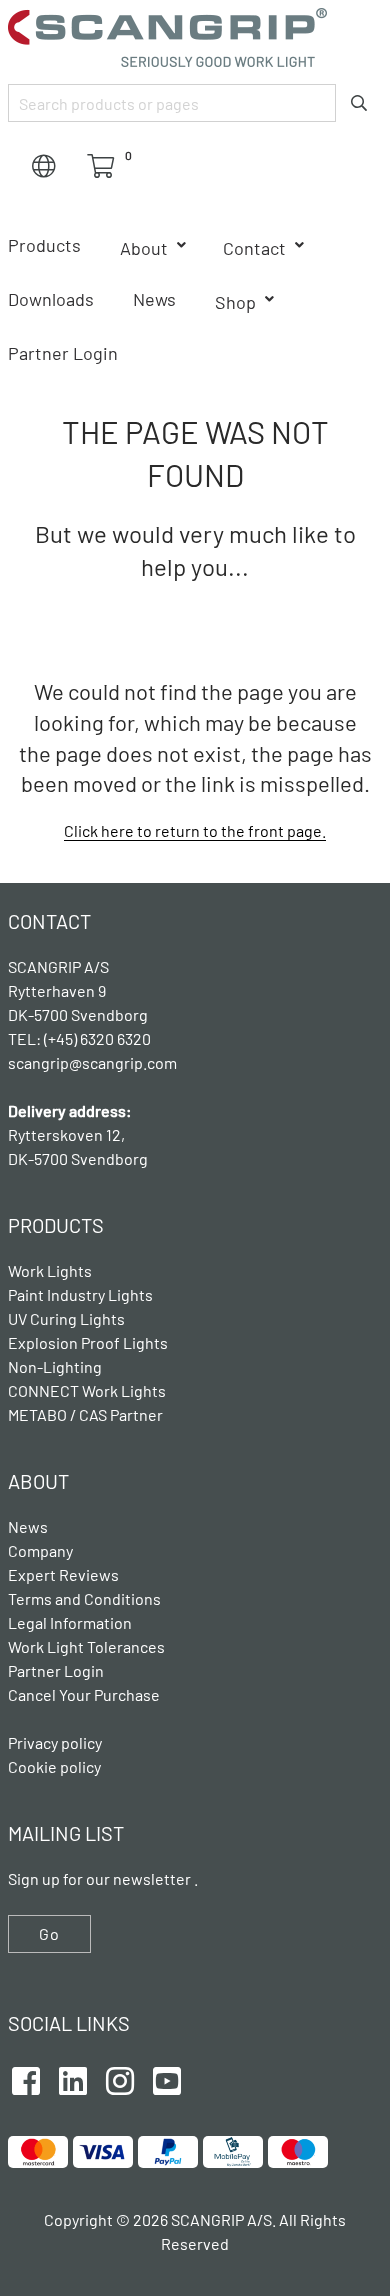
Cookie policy (54, 1766)
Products (44, 245)
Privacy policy (55, 1742)
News (154, 299)
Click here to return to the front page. (195, 830)
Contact (254, 248)
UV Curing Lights (66, 1318)
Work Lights (50, 1270)
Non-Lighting (55, 1366)
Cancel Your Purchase (84, 1694)
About (144, 248)
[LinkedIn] (73, 2078)
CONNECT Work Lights (87, 1390)
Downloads (51, 299)
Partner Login (63, 353)
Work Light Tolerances (86, 1646)
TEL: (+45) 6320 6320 (81, 1038)
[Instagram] (120, 2078)
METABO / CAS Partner (85, 1414)
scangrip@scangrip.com (92, 1062)
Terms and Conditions (84, 1598)
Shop (235, 302)
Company (40, 1550)
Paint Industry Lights (80, 1294)
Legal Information (70, 1622)
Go (49, 1933)
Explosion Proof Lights (88, 1342)
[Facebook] (26, 2078)
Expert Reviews (63, 1574)
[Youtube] (167, 2078)
